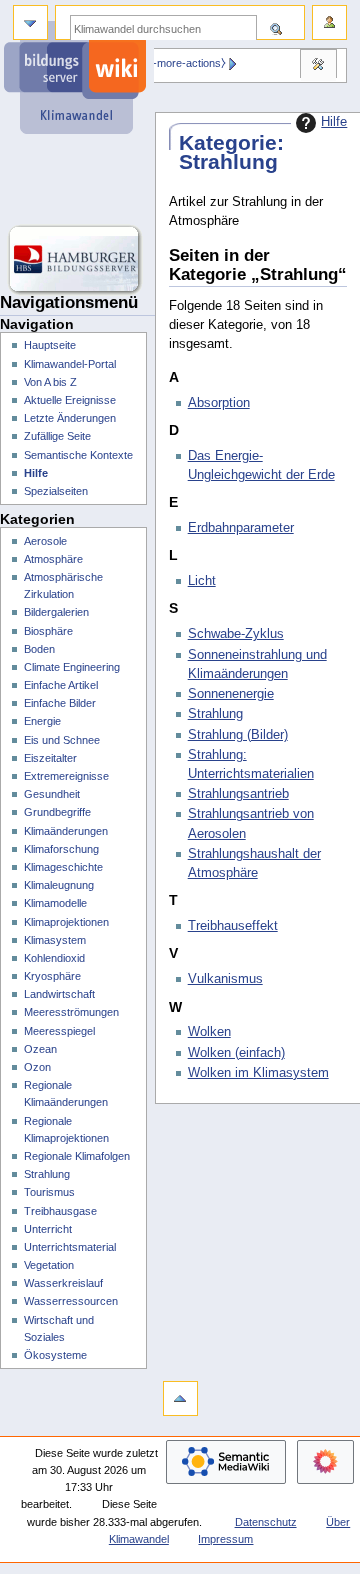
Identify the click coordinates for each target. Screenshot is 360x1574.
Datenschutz (266, 1522)
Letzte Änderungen (70, 418)
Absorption (219, 403)
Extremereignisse (66, 776)
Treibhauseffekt (233, 926)
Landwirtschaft (59, 994)
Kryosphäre (52, 976)
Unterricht (48, 1229)
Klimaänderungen (66, 831)
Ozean (40, 1049)
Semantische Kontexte (78, 455)
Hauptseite (50, 345)
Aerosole (45, 541)
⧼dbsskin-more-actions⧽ (168, 63)
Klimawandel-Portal (70, 364)
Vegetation (49, 1265)
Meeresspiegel (59, 1031)
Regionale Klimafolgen (77, 1156)
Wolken (209, 1032)
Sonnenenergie (231, 694)
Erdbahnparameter (241, 528)
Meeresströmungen (71, 1012)
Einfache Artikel (61, 685)
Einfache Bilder (60, 703)
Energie (42, 721)
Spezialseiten (56, 491)
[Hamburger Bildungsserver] (77, 260)
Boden (39, 649)
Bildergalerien (56, 612)
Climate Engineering (72, 667)
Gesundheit (52, 794)
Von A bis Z (50, 382)
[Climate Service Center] (77, 180)
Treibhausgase (60, 1211)
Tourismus (49, 1192)
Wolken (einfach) (236, 1053)
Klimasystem (55, 940)
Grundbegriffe (57, 812)
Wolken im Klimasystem (258, 1073)
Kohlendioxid (54, 958)
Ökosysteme (55, 1355)
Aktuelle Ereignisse (70, 400)
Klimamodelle (55, 903)
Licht (202, 581)
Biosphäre (48, 631)
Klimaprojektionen (66, 922)
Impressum (225, 1539)
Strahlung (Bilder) (238, 735)
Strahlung (215, 714)
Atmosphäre (53, 559)
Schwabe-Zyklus (236, 634)
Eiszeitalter (50, 758)
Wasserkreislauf (63, 1283)
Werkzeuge (318, 66)
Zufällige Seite (57, 436)
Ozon (37, 1067)
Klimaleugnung (59, 885)
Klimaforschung (61, 849)
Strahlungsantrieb (238, 794)
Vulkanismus (225, 979)
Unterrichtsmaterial (70, 1247)
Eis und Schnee (62, 740)
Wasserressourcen (71, 1301)
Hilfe (334, 122)
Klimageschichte (63, 867)
